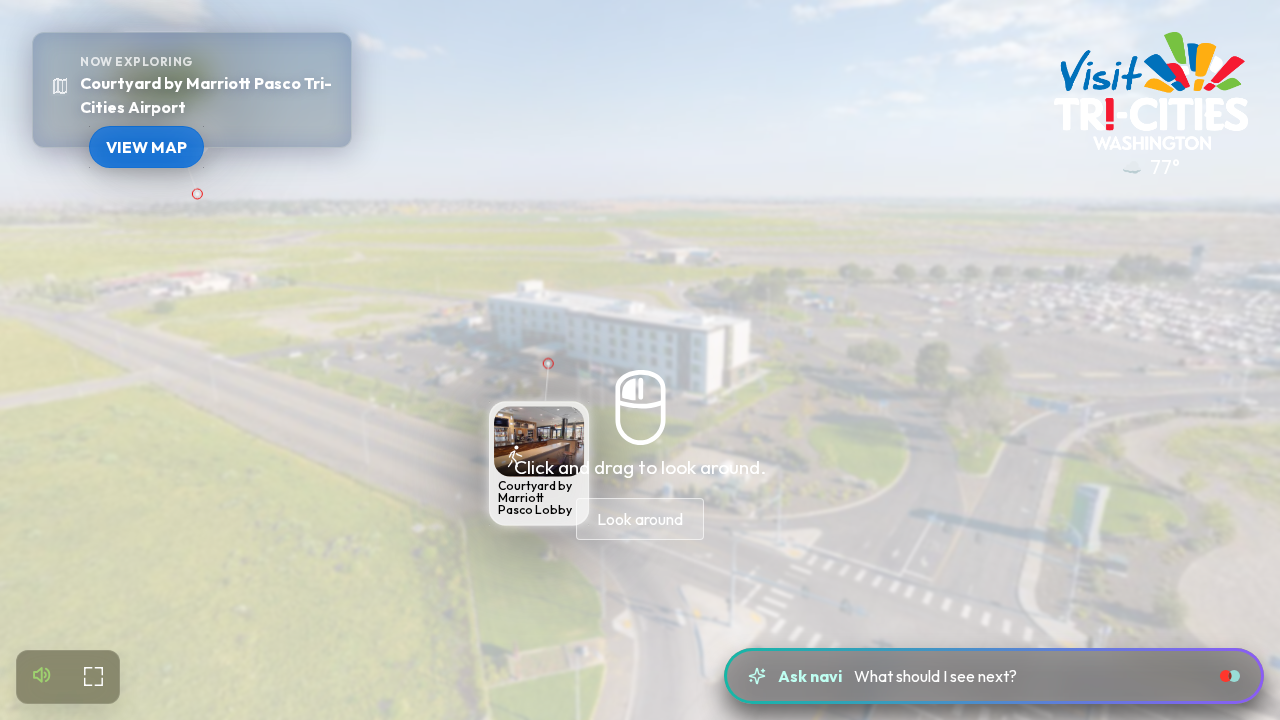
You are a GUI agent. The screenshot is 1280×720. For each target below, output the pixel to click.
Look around (640, 519)
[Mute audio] (42, 677)
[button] (537, 464)
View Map (146, 147)
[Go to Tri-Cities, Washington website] (1151, 91)
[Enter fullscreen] (93, 677)
